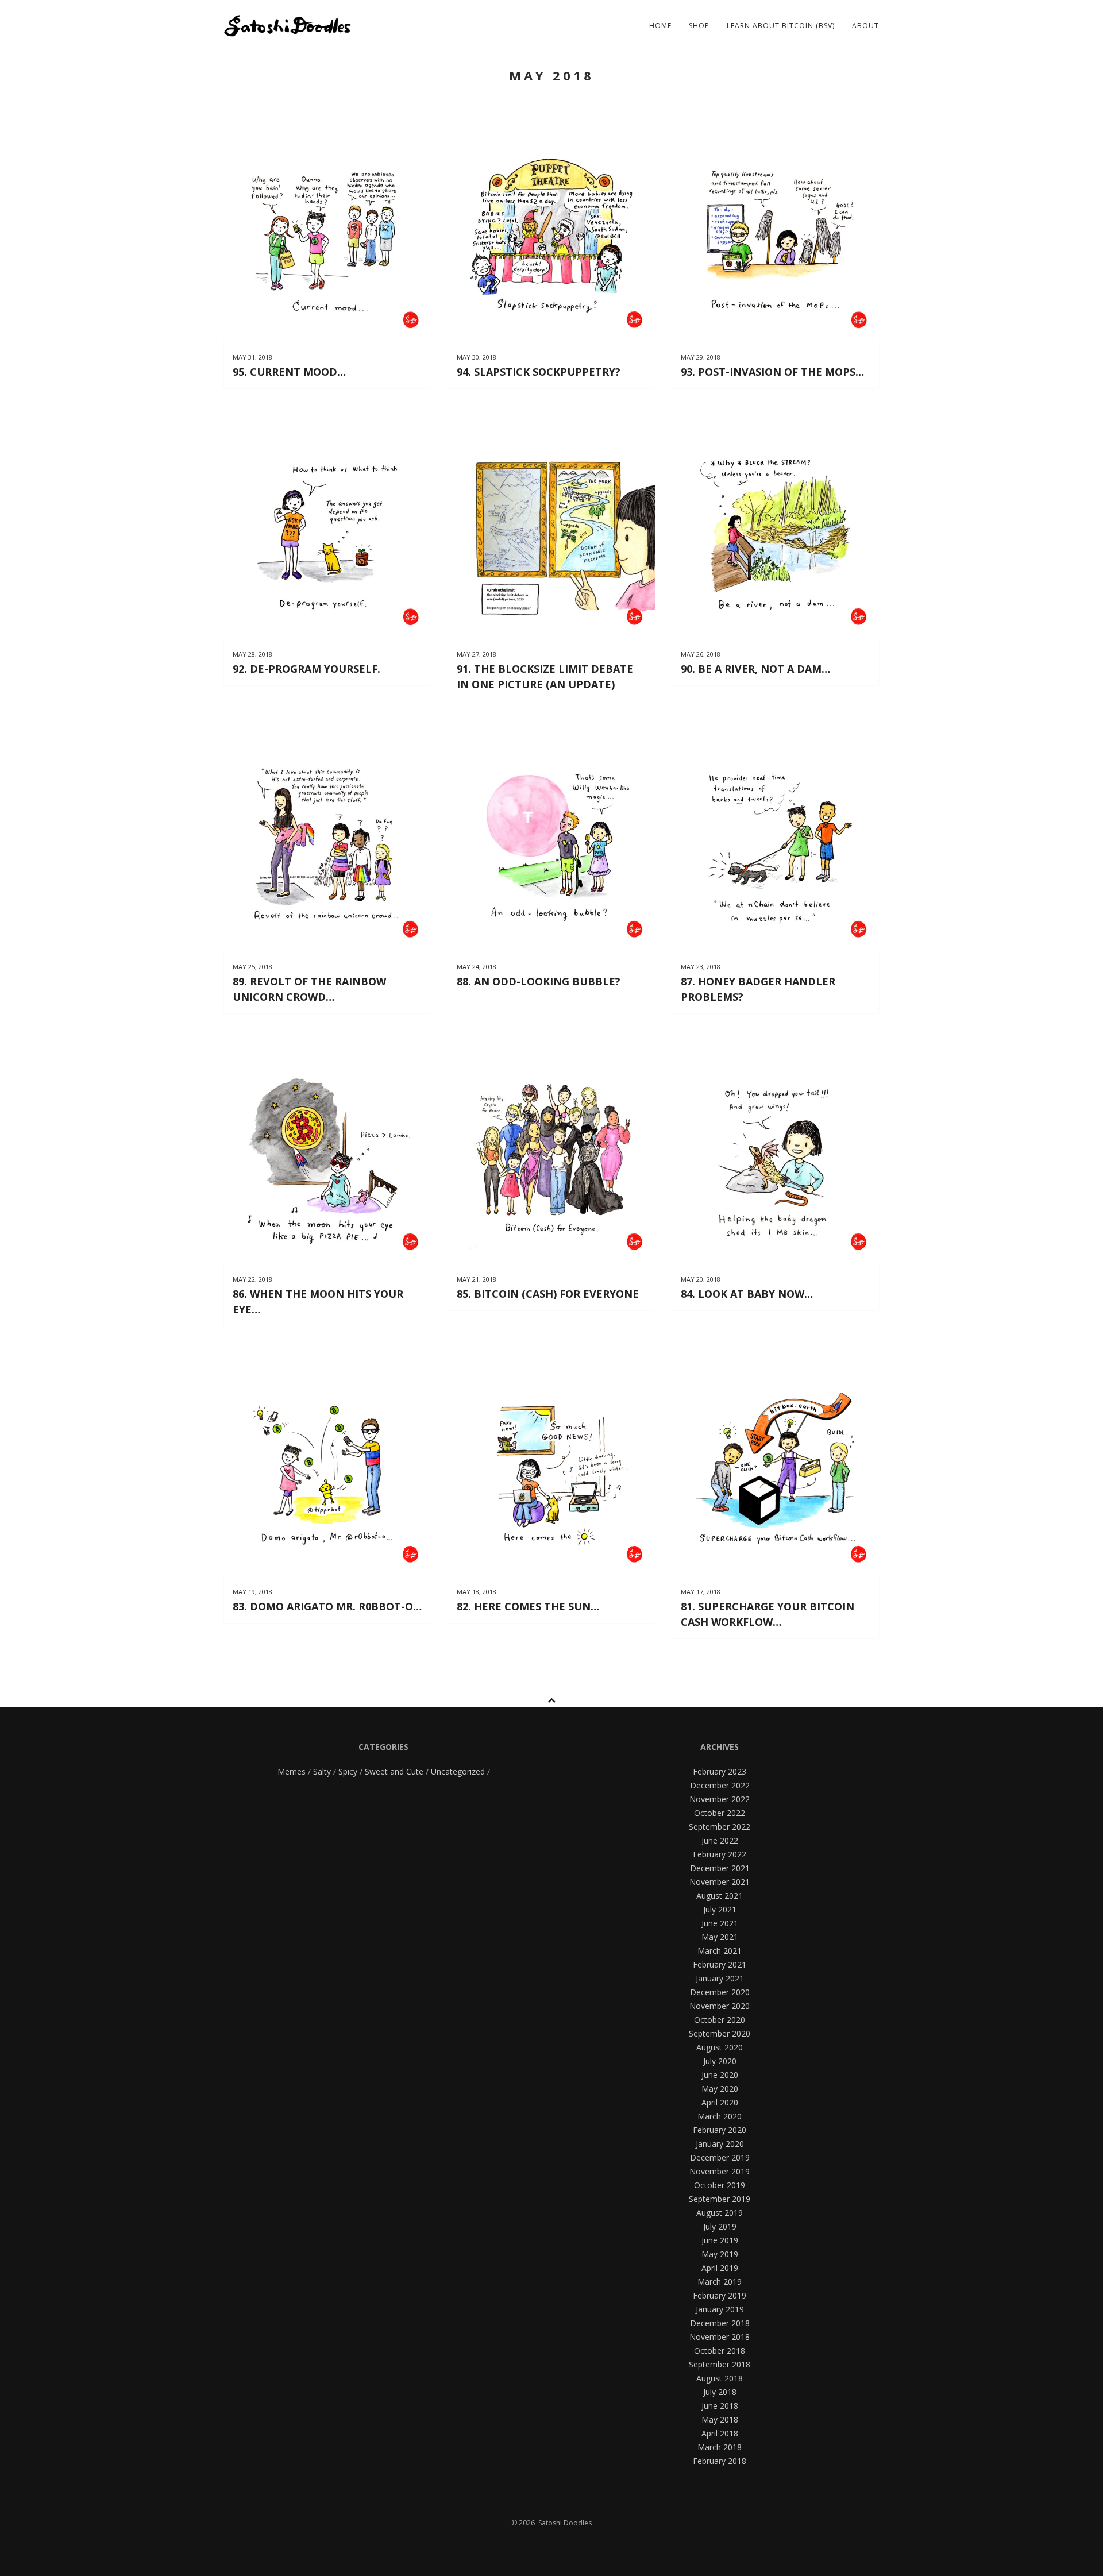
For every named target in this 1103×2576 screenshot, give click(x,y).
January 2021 (720, 1978)
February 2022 (720, 1854)
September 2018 (720, 2364)
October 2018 (720, 2351)
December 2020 (720, 1992)
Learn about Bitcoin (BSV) (781, 26)
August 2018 (720, 2378)
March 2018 (720, 2447)
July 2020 (720, 2061)
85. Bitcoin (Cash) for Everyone (548, 1294)
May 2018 (720, 2419)
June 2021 (720, 1923)
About (865, 26)
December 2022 (720, 1785)
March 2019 (720, 2282)
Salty (322, 1771)
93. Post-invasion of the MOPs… (772, 372)
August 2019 (720, 2213)
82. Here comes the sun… (528, 1606)
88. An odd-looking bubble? (539, 981)
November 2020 (720, 2006)
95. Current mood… (289, 372)
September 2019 (720, 2199)
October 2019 (720, 2185)
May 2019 (720, 2254)
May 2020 (720, 2089)
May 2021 (720, 1937)
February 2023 (720, 1771)
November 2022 (720, 1799)
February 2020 (720, 2130)
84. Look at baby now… (747, 1294)
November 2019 (720, 2171)
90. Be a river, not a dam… (755, 669)
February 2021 (720, 1964)
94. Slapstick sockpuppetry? (539, 372)
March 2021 (720, 1951)
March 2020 (720, 2116)
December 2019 (720, 2157)
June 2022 (720, 1840)
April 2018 (720, 2433)
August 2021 (720, 1896)
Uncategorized (458, 1771)
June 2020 (720, 2075)
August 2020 (720, 2047)
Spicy (348, 1771)
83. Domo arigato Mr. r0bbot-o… (327, 1606)
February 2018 (720, 2461)
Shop (699, 26)
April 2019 (720, 2268)
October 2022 (720, 1813)
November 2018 (720, 2337)
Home (660, 26)
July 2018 (720, 2392)
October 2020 (720, 2020)
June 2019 (720, 2240)
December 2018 (720, 2323)
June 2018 (720, 2406)
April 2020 (720, 2102)
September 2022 (720, 1827)
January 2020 (720, 2144)
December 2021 (720, 1868)
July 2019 (720, 2226)
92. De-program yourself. (306, 669)
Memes (292, 1771)
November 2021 (720, 1882)
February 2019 (720, 2295)
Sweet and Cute (394, 1771)
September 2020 (720, 2033)
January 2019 (720, 2309)
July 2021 (720, 1909)
